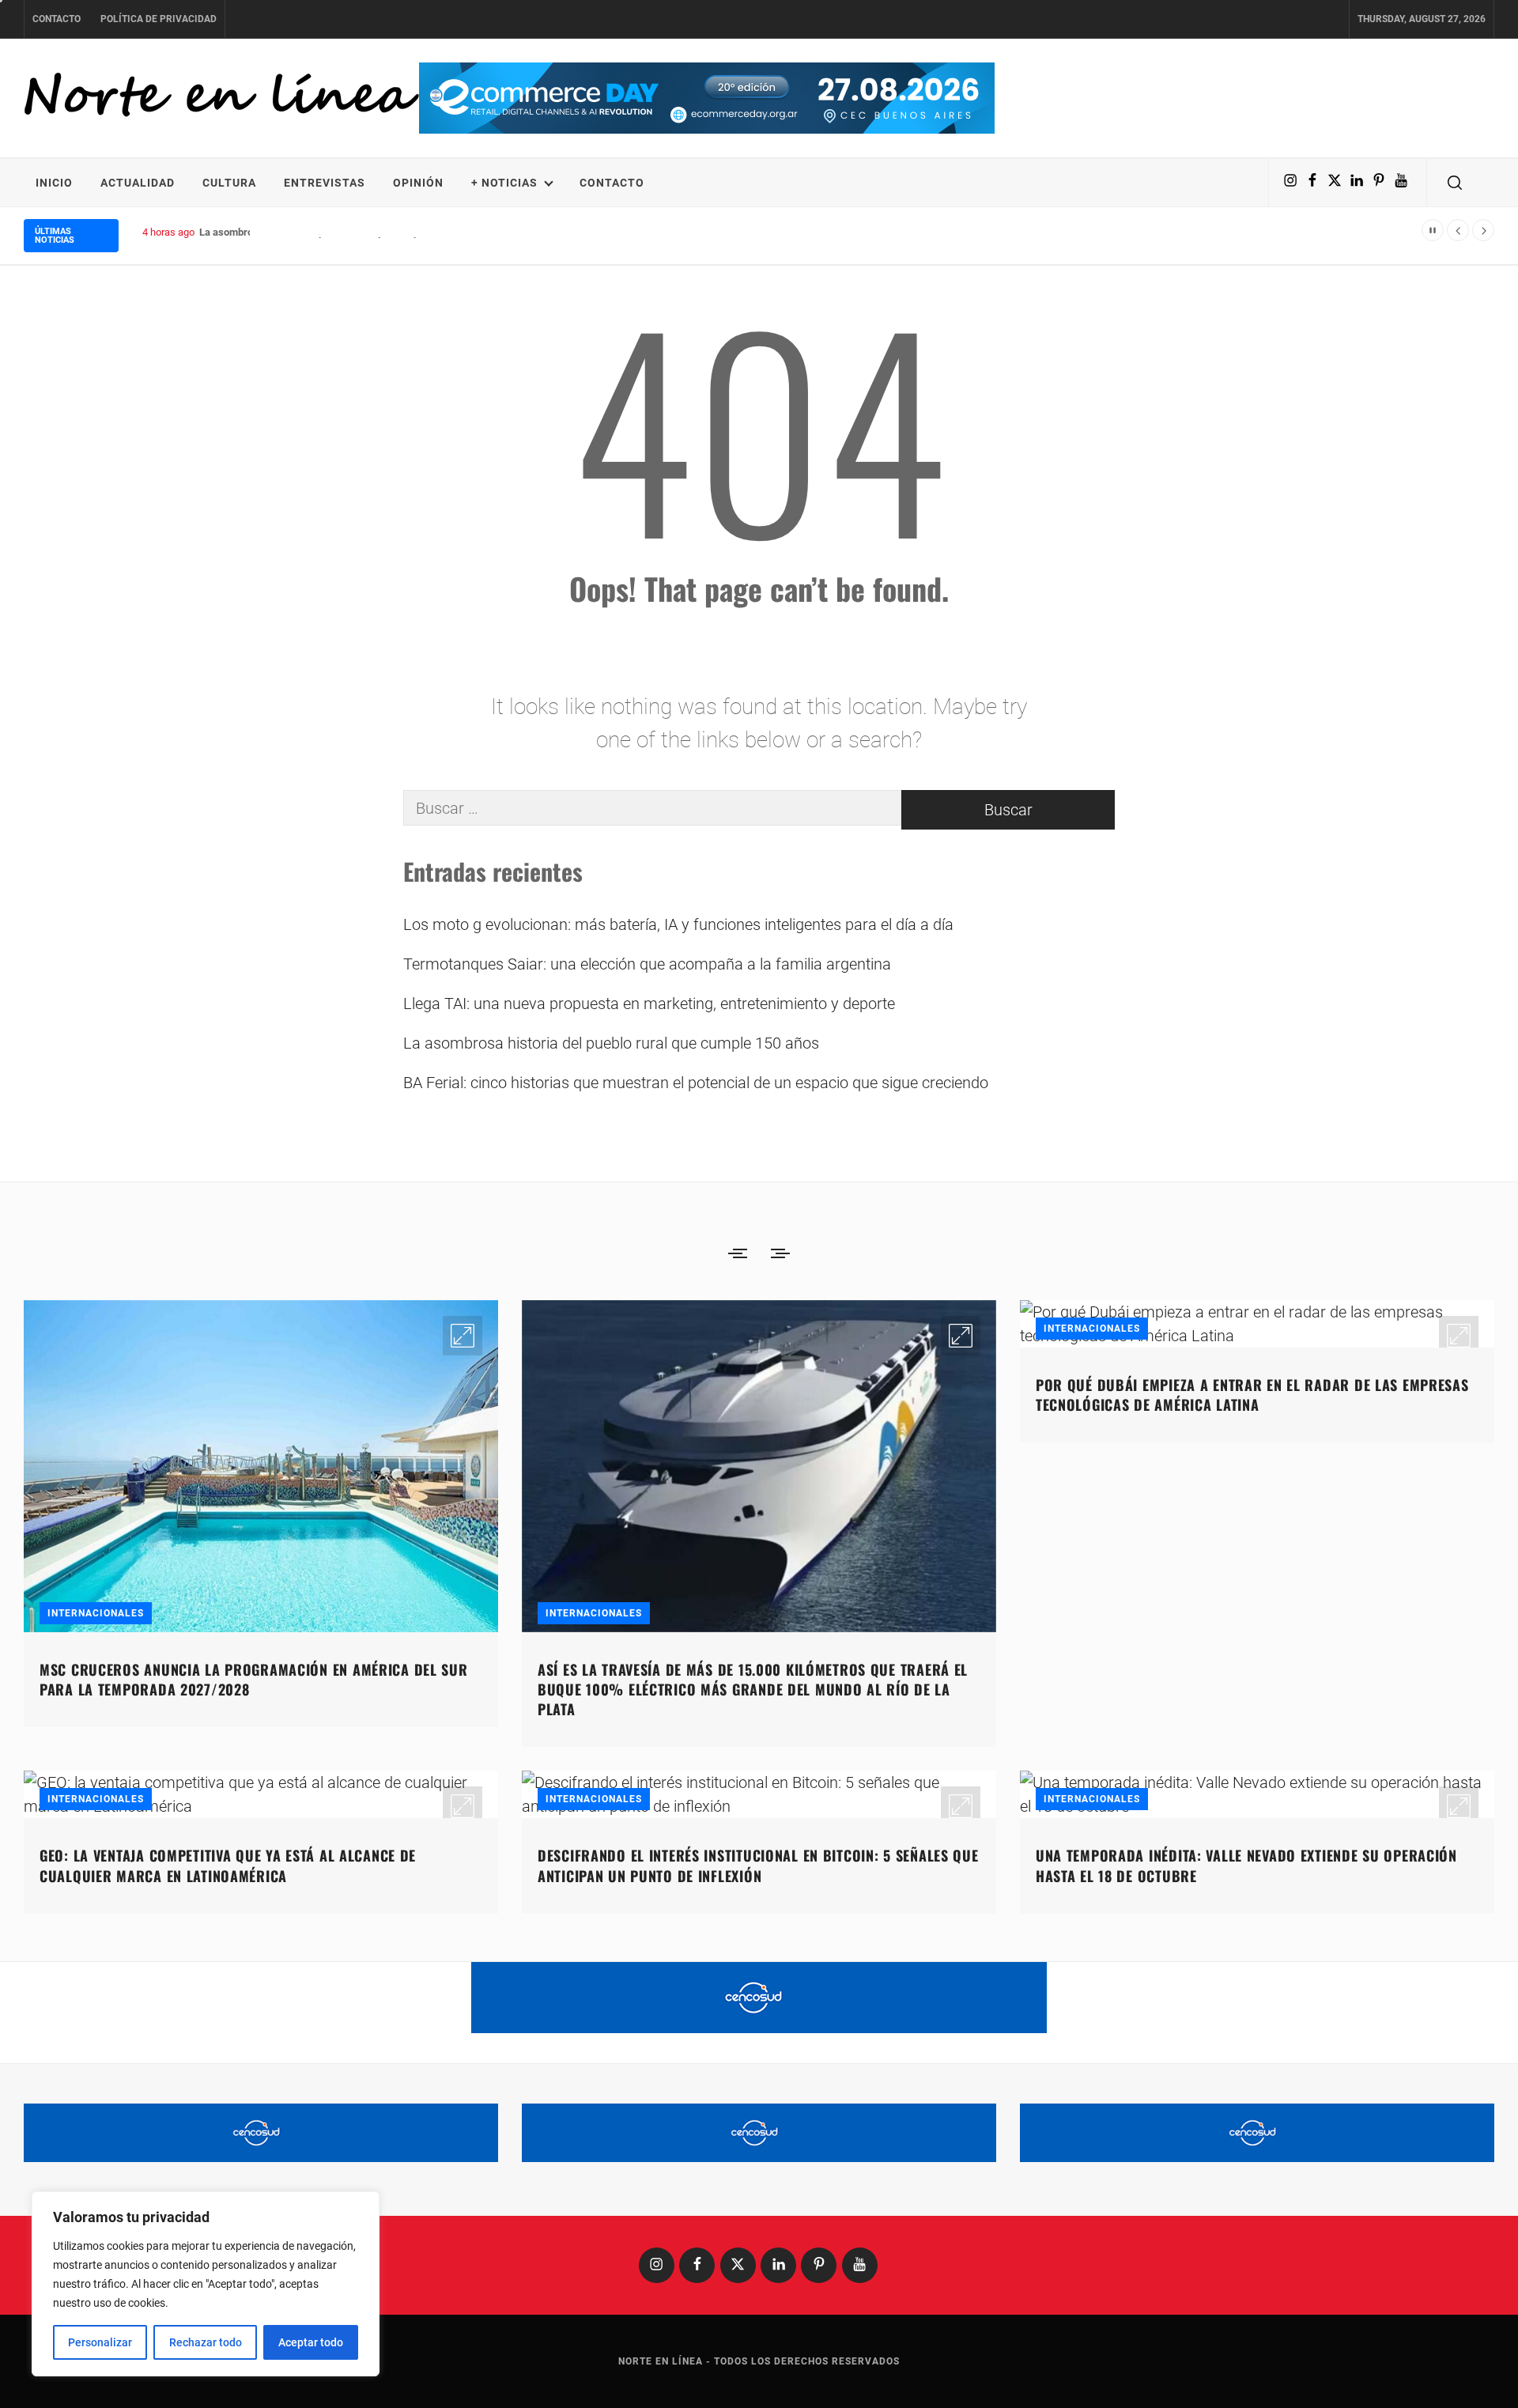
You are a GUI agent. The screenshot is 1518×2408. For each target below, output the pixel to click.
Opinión (418, 183)
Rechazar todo (206, 2342)
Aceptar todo (311, 2342)
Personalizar (100, 2342)
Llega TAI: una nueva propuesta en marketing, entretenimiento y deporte (649, 1004)
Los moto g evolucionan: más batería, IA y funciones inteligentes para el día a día (678, 924)
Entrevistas (325, 183)
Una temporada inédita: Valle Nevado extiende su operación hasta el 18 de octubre (1246, 1865)
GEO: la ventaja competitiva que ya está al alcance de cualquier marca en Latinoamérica (228, 1865)
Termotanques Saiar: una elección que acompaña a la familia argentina (647, 964)
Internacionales (96, 1613)
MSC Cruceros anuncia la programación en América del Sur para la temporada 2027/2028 (254, 1679)
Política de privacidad (159, 19)
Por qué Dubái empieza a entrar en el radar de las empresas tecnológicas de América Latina (1252, 1395)
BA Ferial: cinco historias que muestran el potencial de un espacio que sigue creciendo (696, 1083)
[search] (1455, 183)
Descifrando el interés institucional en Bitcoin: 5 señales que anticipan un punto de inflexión (758, 1865)
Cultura (229, 183)
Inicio (54, 183)
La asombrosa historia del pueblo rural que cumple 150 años (335, 232)
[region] (206, 2284)
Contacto (57, 19)
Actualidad (138, 183)
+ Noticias (504, 183)
